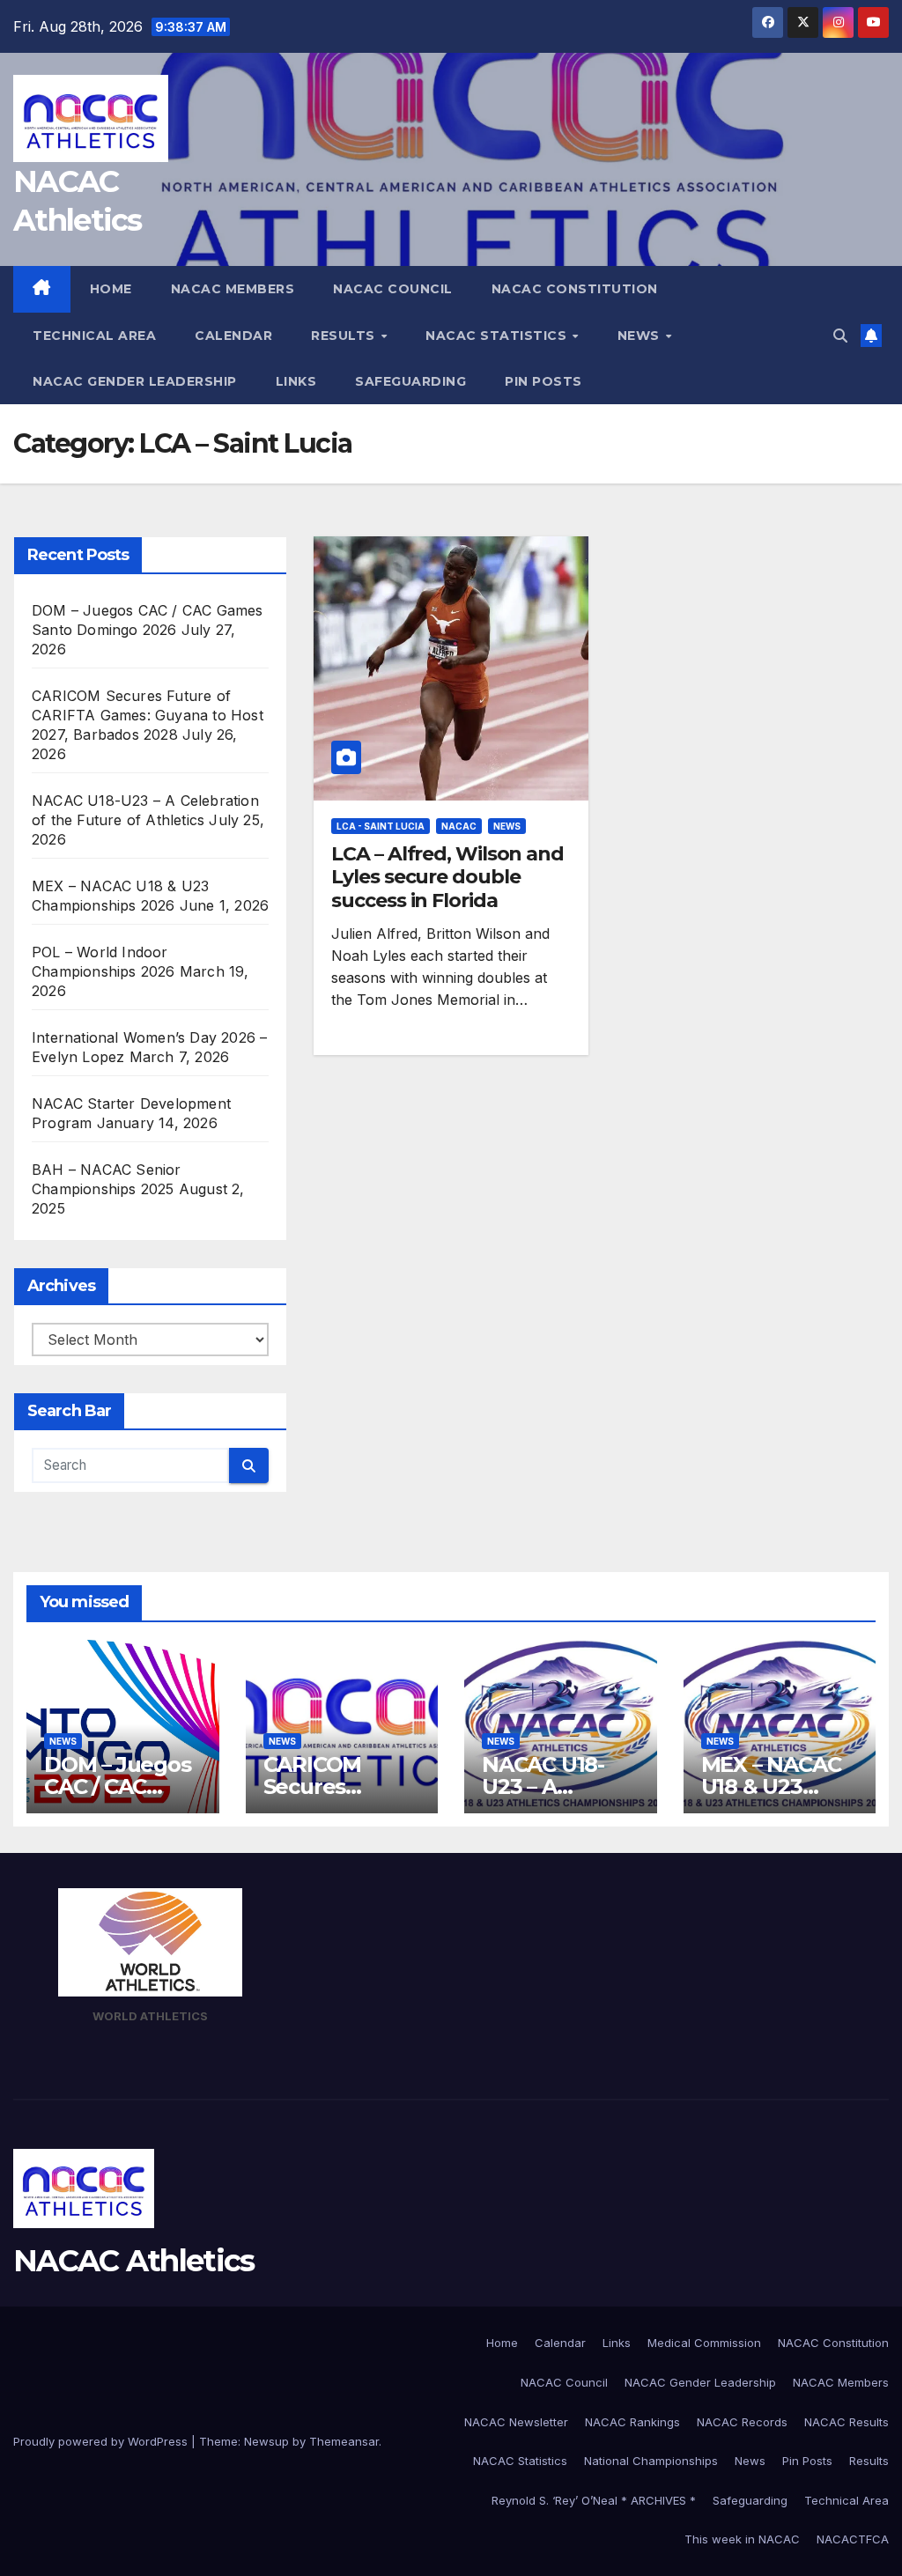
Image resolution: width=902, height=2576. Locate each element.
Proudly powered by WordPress (102, 2441)
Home (111, 289)
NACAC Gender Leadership (135, 381)
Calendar (233, 336)
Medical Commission (704, 2343)
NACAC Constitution (575, 289)
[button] (840, 336)
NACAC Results (847, 2422)
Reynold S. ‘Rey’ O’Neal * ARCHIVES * (594, 2500)
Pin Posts (543, 381)
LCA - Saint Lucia (381, 826)
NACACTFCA (853, 2539)
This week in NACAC (742, 2539)
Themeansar (344, 2441)
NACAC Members (233, 289)
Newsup (266, 2441)
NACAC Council (393, 289)
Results (345, 336)
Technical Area (94, 336)
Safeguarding (410, 381)
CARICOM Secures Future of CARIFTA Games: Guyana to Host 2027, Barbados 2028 (148, 715)
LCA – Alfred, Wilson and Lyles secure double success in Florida (447, 877)
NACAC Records (742, 2422)
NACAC (459, 826)
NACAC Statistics (498, 336)
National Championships (651, 2461)
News (641, 336)
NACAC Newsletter (516, 2422)
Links (296, 381)
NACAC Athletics (134, 2261)
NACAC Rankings (632, 2422)
